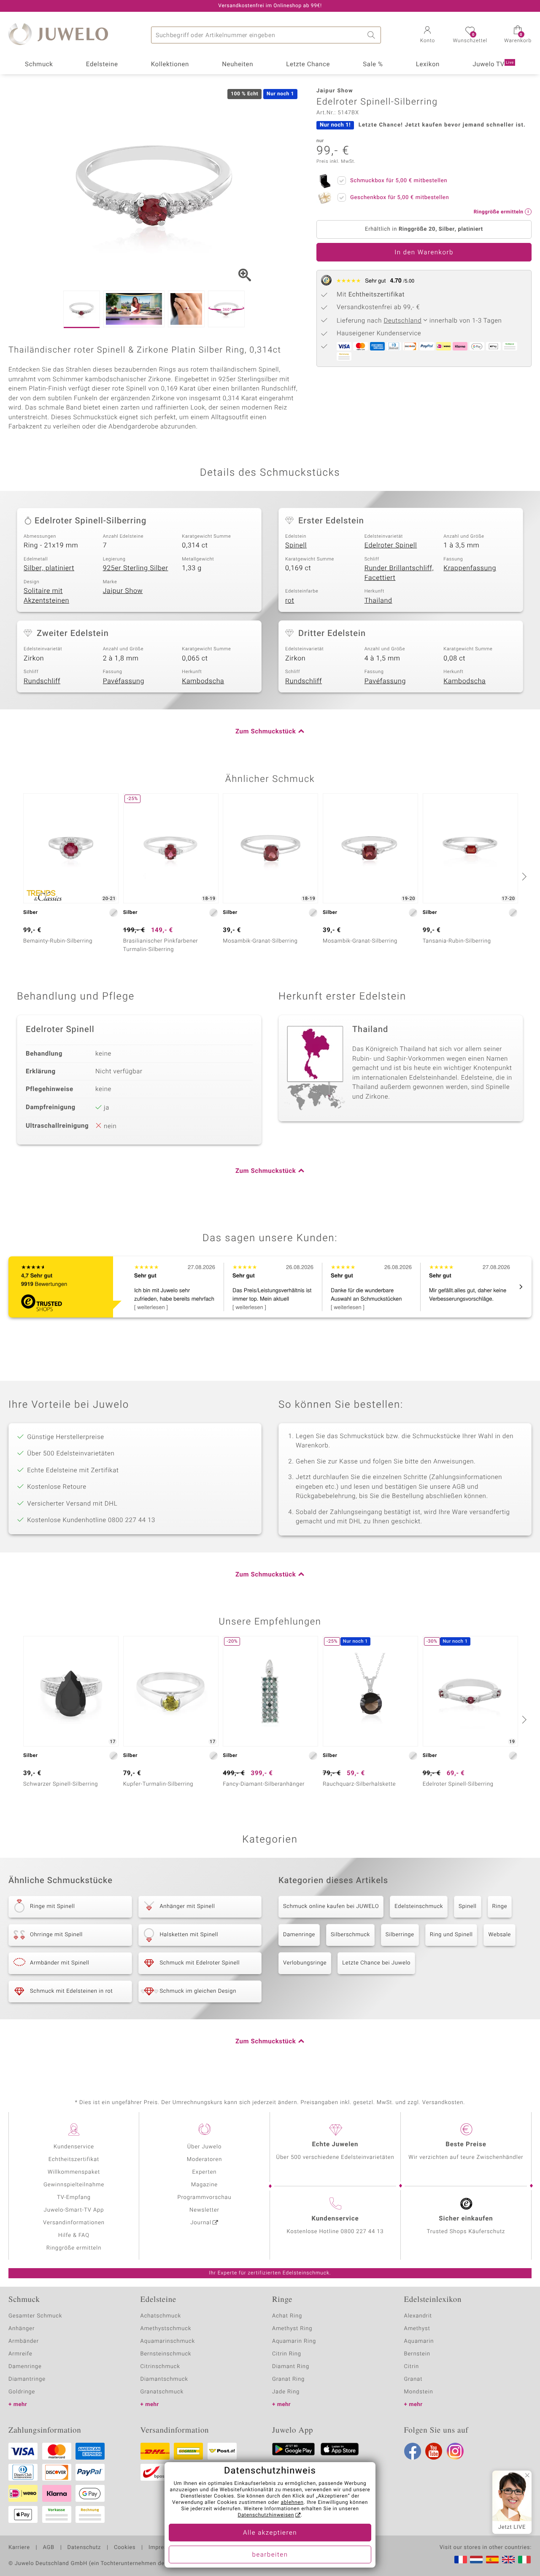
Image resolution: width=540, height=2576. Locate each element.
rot (290, 601)
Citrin (412, 2367)
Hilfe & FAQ (74, 2235)
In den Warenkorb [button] (424, 253)
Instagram (455, 2451)
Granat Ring (288, 2379)
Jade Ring (286, 2392)
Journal (201, 2223)
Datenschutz (84, 2548)
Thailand (378, 601)
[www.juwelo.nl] (476, 2560)
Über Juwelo (204, 2147)
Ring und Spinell (451, 1935)
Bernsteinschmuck (166, 2354)
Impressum (163, 2548)
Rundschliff (42, 681)
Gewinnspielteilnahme (74, 2185)
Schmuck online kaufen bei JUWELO (331, 1906)
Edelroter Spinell (391, 545)
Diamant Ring (291, 2367)
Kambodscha (203, 681)
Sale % (373, 65)
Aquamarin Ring (294, 2341)
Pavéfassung (124, 681)
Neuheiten (238, 65)
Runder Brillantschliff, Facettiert (399, 573)
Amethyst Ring (292, 2329)
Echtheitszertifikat (74, 2160)
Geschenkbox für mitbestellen (400, 198)
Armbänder (24, 2341)
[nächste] (523, 876)
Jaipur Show (123, 591)
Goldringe (22, 2392)
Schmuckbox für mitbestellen (399, 181)
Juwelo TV (493, 65)
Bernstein (417, 2354)
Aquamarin (419, 2341)
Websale (499, 1935)
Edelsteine (102, 65)
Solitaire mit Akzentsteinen (46, 596)
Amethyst (417, 2329)
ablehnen (292, 2503)
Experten (205, 2172)
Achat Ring (287, 2316)
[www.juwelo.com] (508, 2560)
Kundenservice (74, 2147)
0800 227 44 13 (362, 2232)
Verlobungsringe (305, 1963)
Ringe (500, 1906)
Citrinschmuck (160, 2367)
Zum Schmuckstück (266, 732)
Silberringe (400, 1935)
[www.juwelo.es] (492, 2560)
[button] (427, 35)
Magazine (204, 2185)
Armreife (20, 2354)
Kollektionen (170, 65)
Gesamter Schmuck (35, 2316)
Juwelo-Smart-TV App (74, 2210)
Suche (373, 35)
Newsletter (204, 2210)
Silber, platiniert (49, 568)
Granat (413, 2379)
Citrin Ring (287, 2354)
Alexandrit (418, 2316)
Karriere (19, 2548)
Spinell (296, 545)
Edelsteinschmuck (419, 1906)
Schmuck (39, 65)
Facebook (413, 2451)
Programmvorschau (204, 2197)
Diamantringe (27, 2379)
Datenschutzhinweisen (266, 2515)
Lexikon (428, 65)
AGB (48, 2548)
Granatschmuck (162, 2392)
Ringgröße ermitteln (74, 2248)
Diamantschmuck (164, 2379)
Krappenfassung (470, 568)
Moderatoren (205, 2160)
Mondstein (419, 2392)
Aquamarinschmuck (168, 2341)
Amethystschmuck (166, 2329)
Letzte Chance (308, 65)
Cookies (125, 2548)
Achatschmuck (161, 2316)
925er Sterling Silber (136, 568)
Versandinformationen (74, 2223)
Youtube (434, 2451)
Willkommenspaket (74, 2172)
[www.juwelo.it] (524, 2560)
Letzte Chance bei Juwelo (376, 1963)
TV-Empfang (74, 2197)
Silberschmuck (350, 1935)
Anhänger (22, 2329)
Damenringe (299, 1935)
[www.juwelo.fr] (461, 2560)
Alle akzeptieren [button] (270, 2533)
